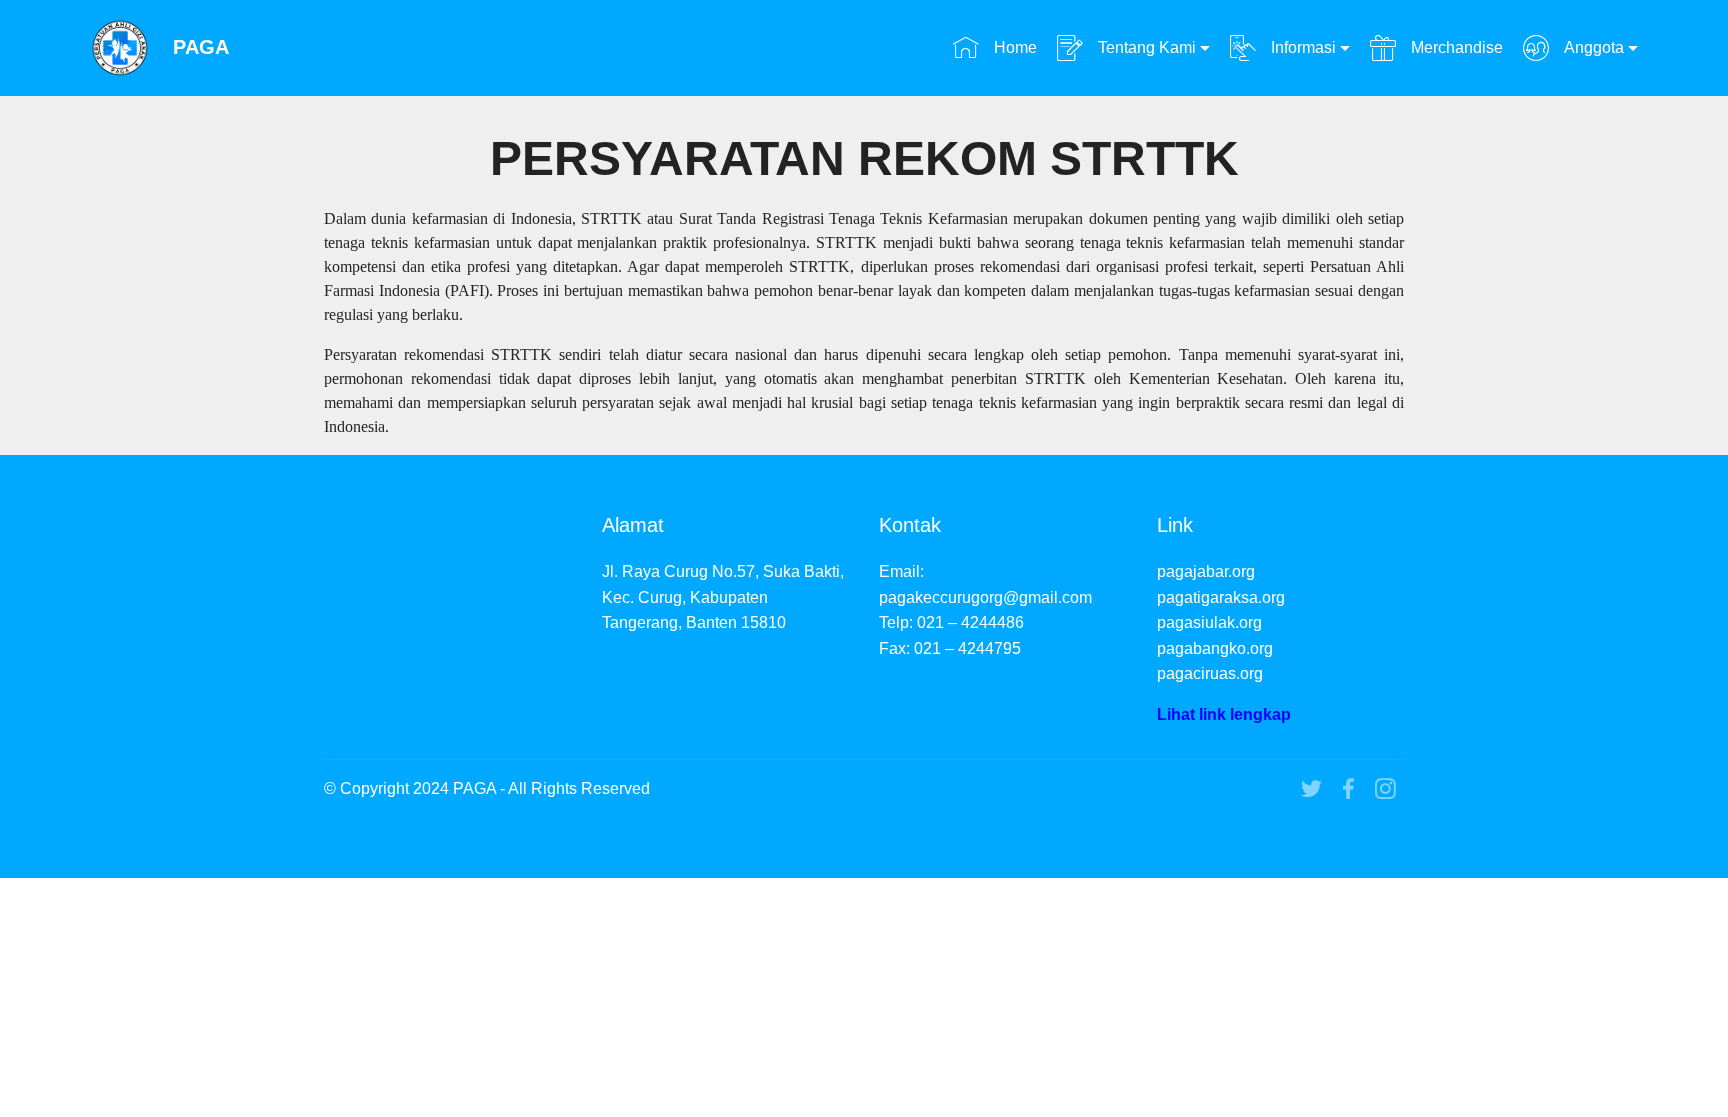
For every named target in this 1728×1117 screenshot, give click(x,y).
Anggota (1592, 47)
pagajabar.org (1206, 571)
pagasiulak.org (1209, 622)
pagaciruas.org (1210, 673)
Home (1013, 47)
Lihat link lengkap (1224, 714)
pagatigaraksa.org (1221, 597)
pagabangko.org (1215, 648)
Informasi (1301, 47)
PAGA (201, 47)
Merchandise (1454, 47)
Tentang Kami (1145, 47)
